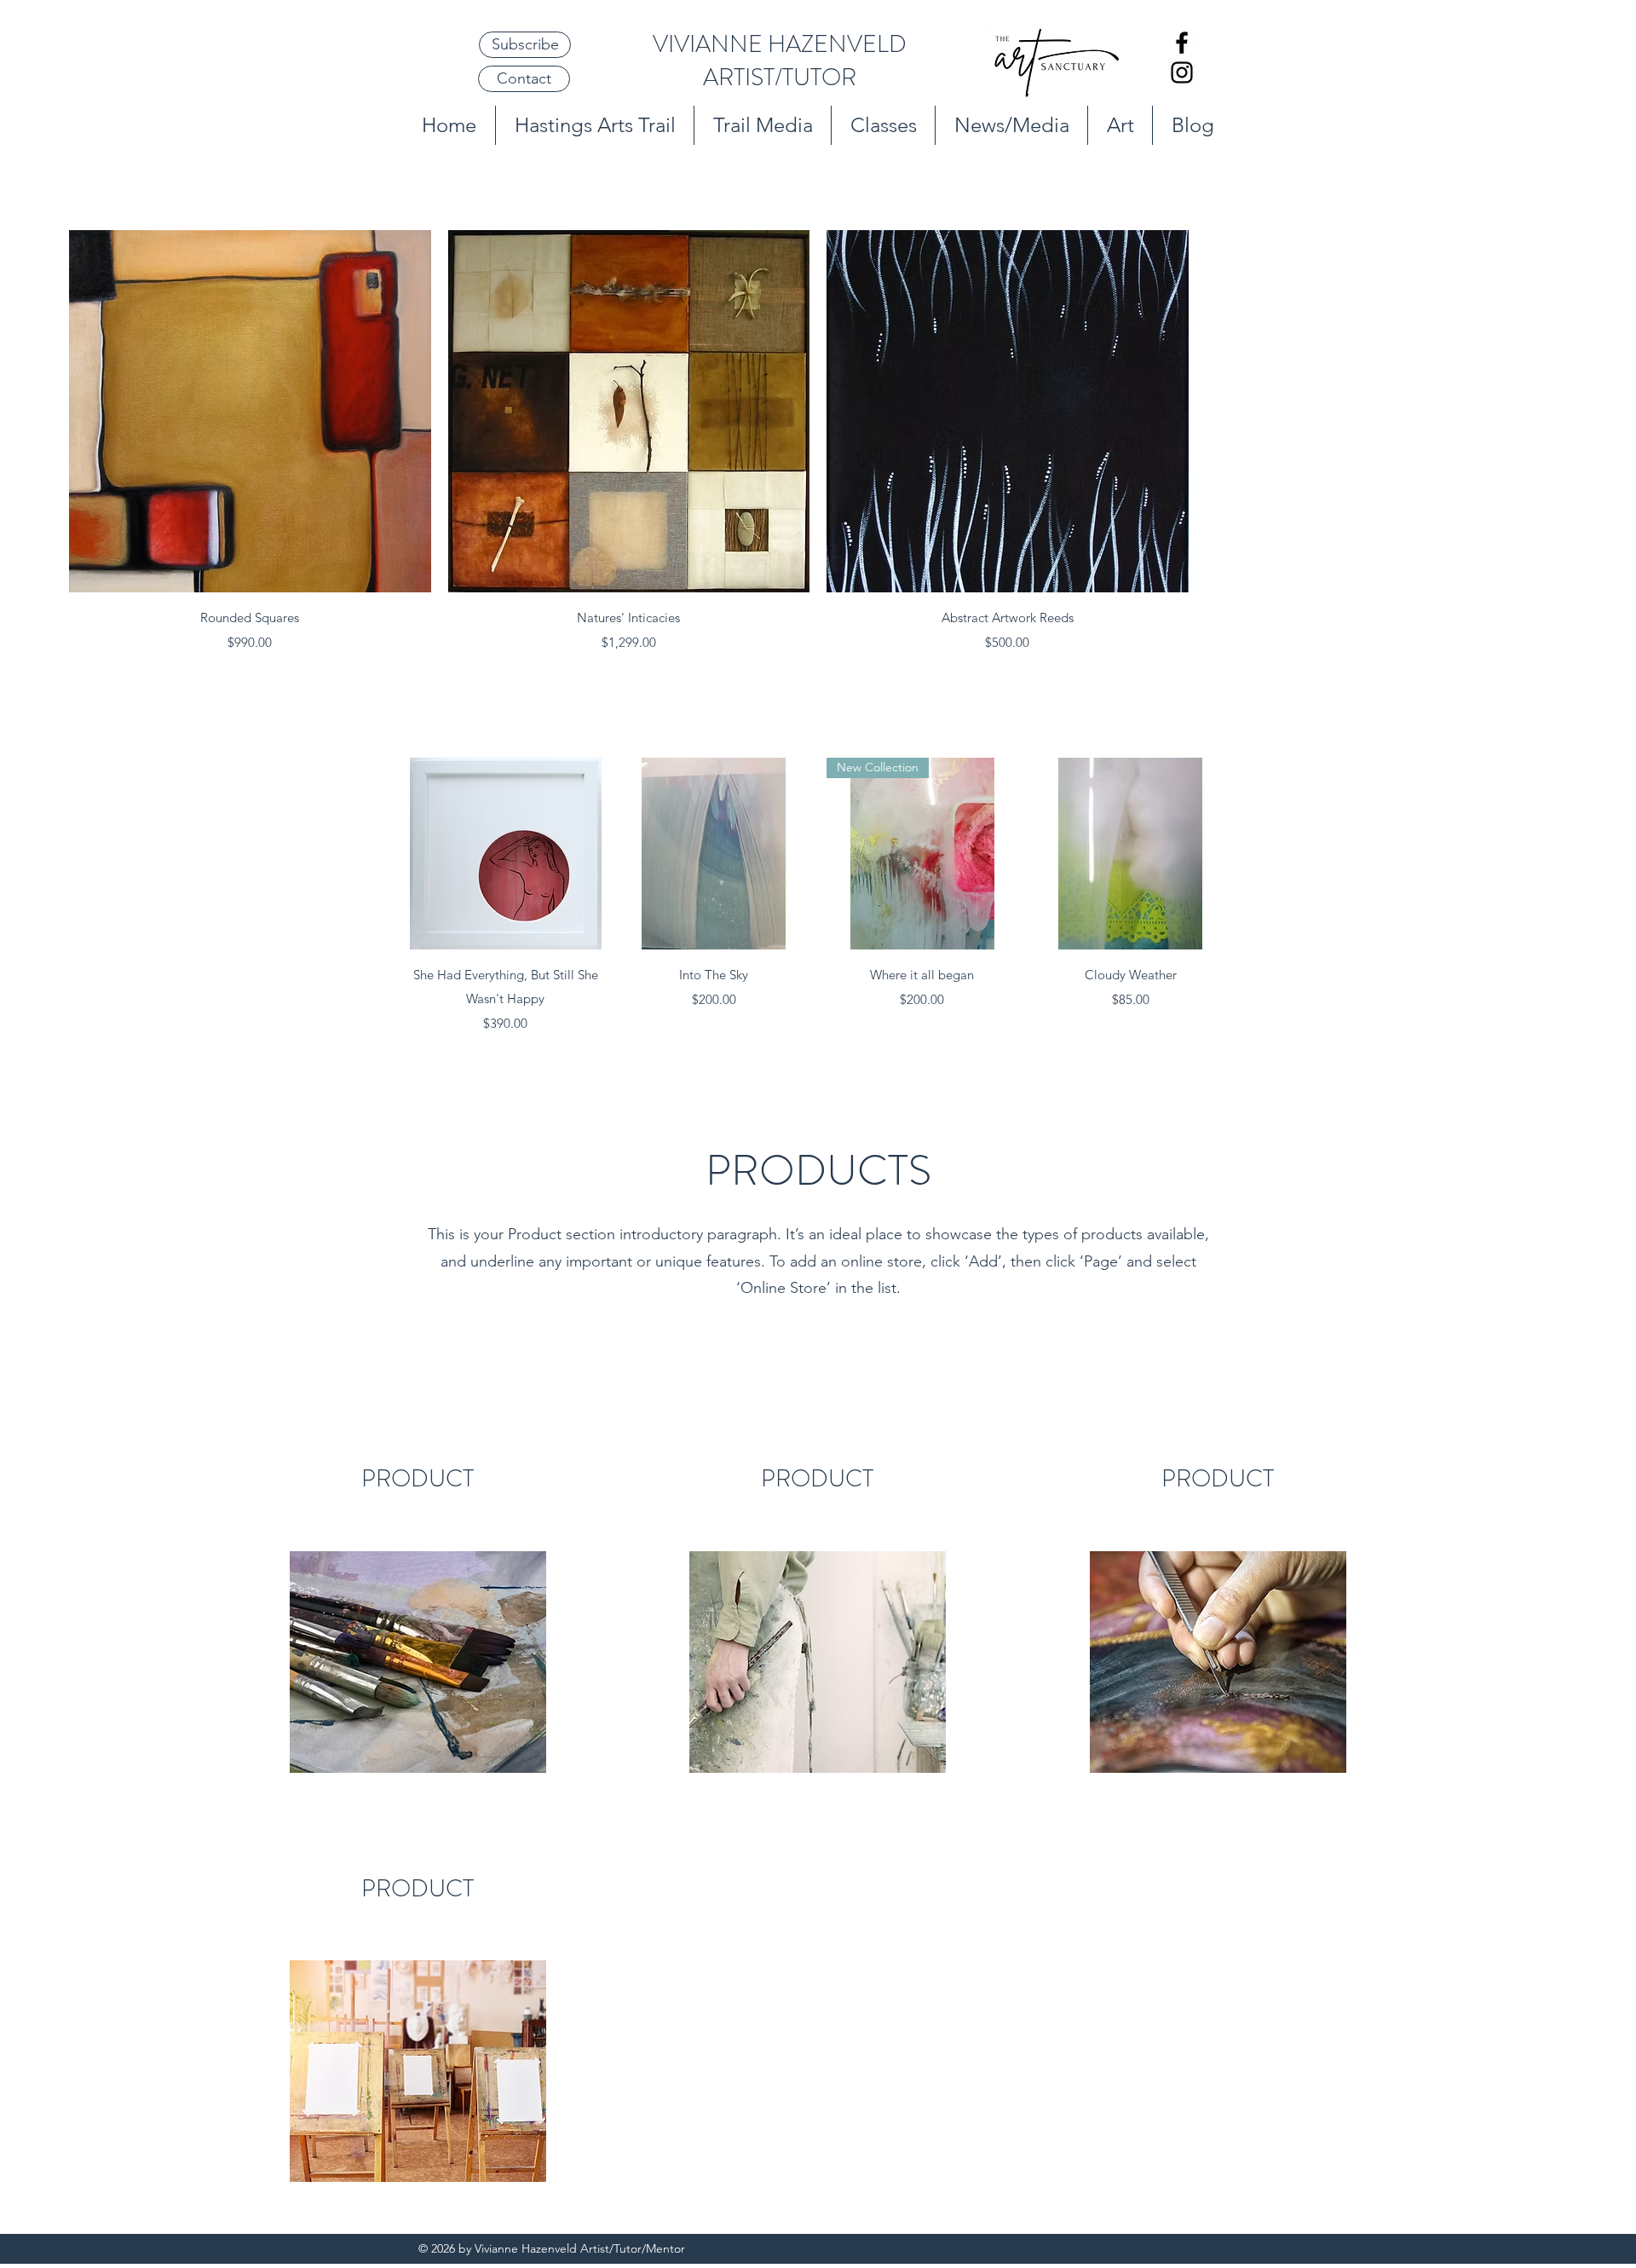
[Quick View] (250, 411)
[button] (525, 45)
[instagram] (1182, 72)
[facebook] (1182, 43)
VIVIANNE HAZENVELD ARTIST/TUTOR (780, 61)
